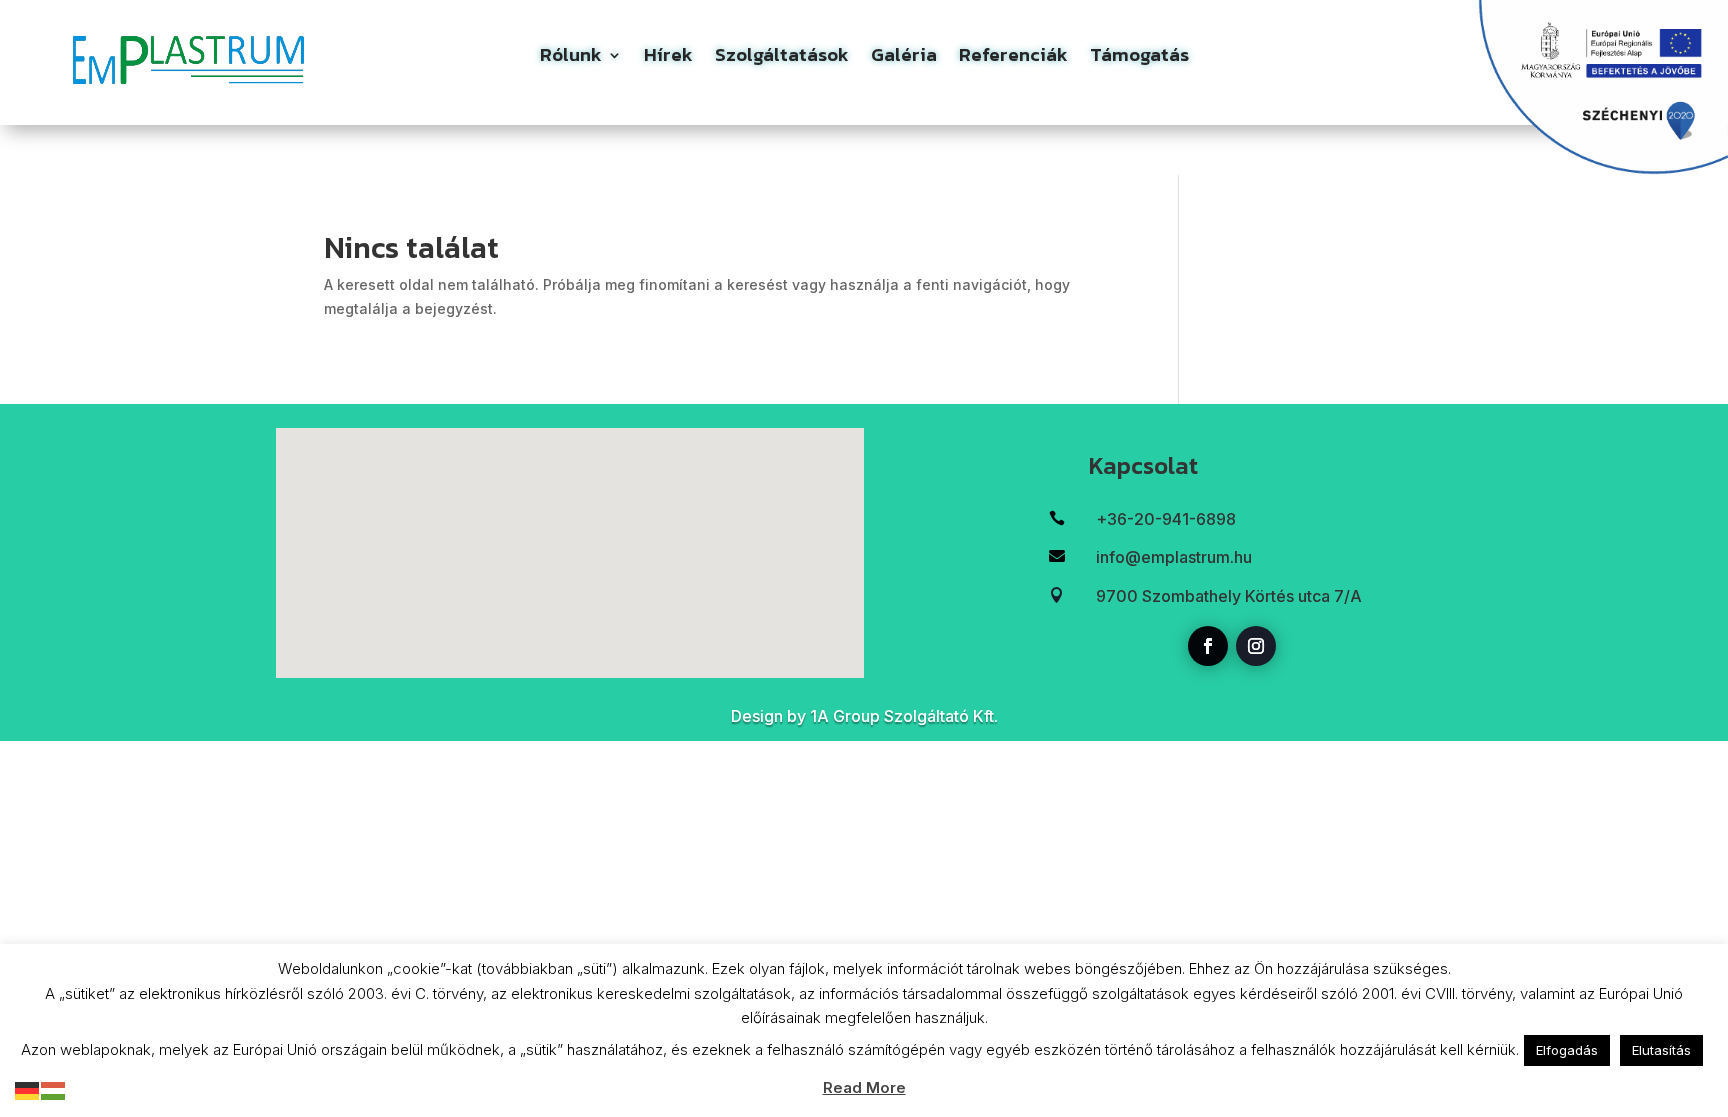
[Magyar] (54, 1089)
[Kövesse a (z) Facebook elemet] (1208, 646)
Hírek (668, 58)
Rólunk (571, 58)
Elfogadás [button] (1567, 1050)
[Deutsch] (28, 1089)
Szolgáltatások (782, 58)
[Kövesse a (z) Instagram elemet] (1256, 646)
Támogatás (1139, 58)
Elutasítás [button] (1661, 1050)
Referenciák (1013, 58)
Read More (864, 1087)
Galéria (904, 58)
